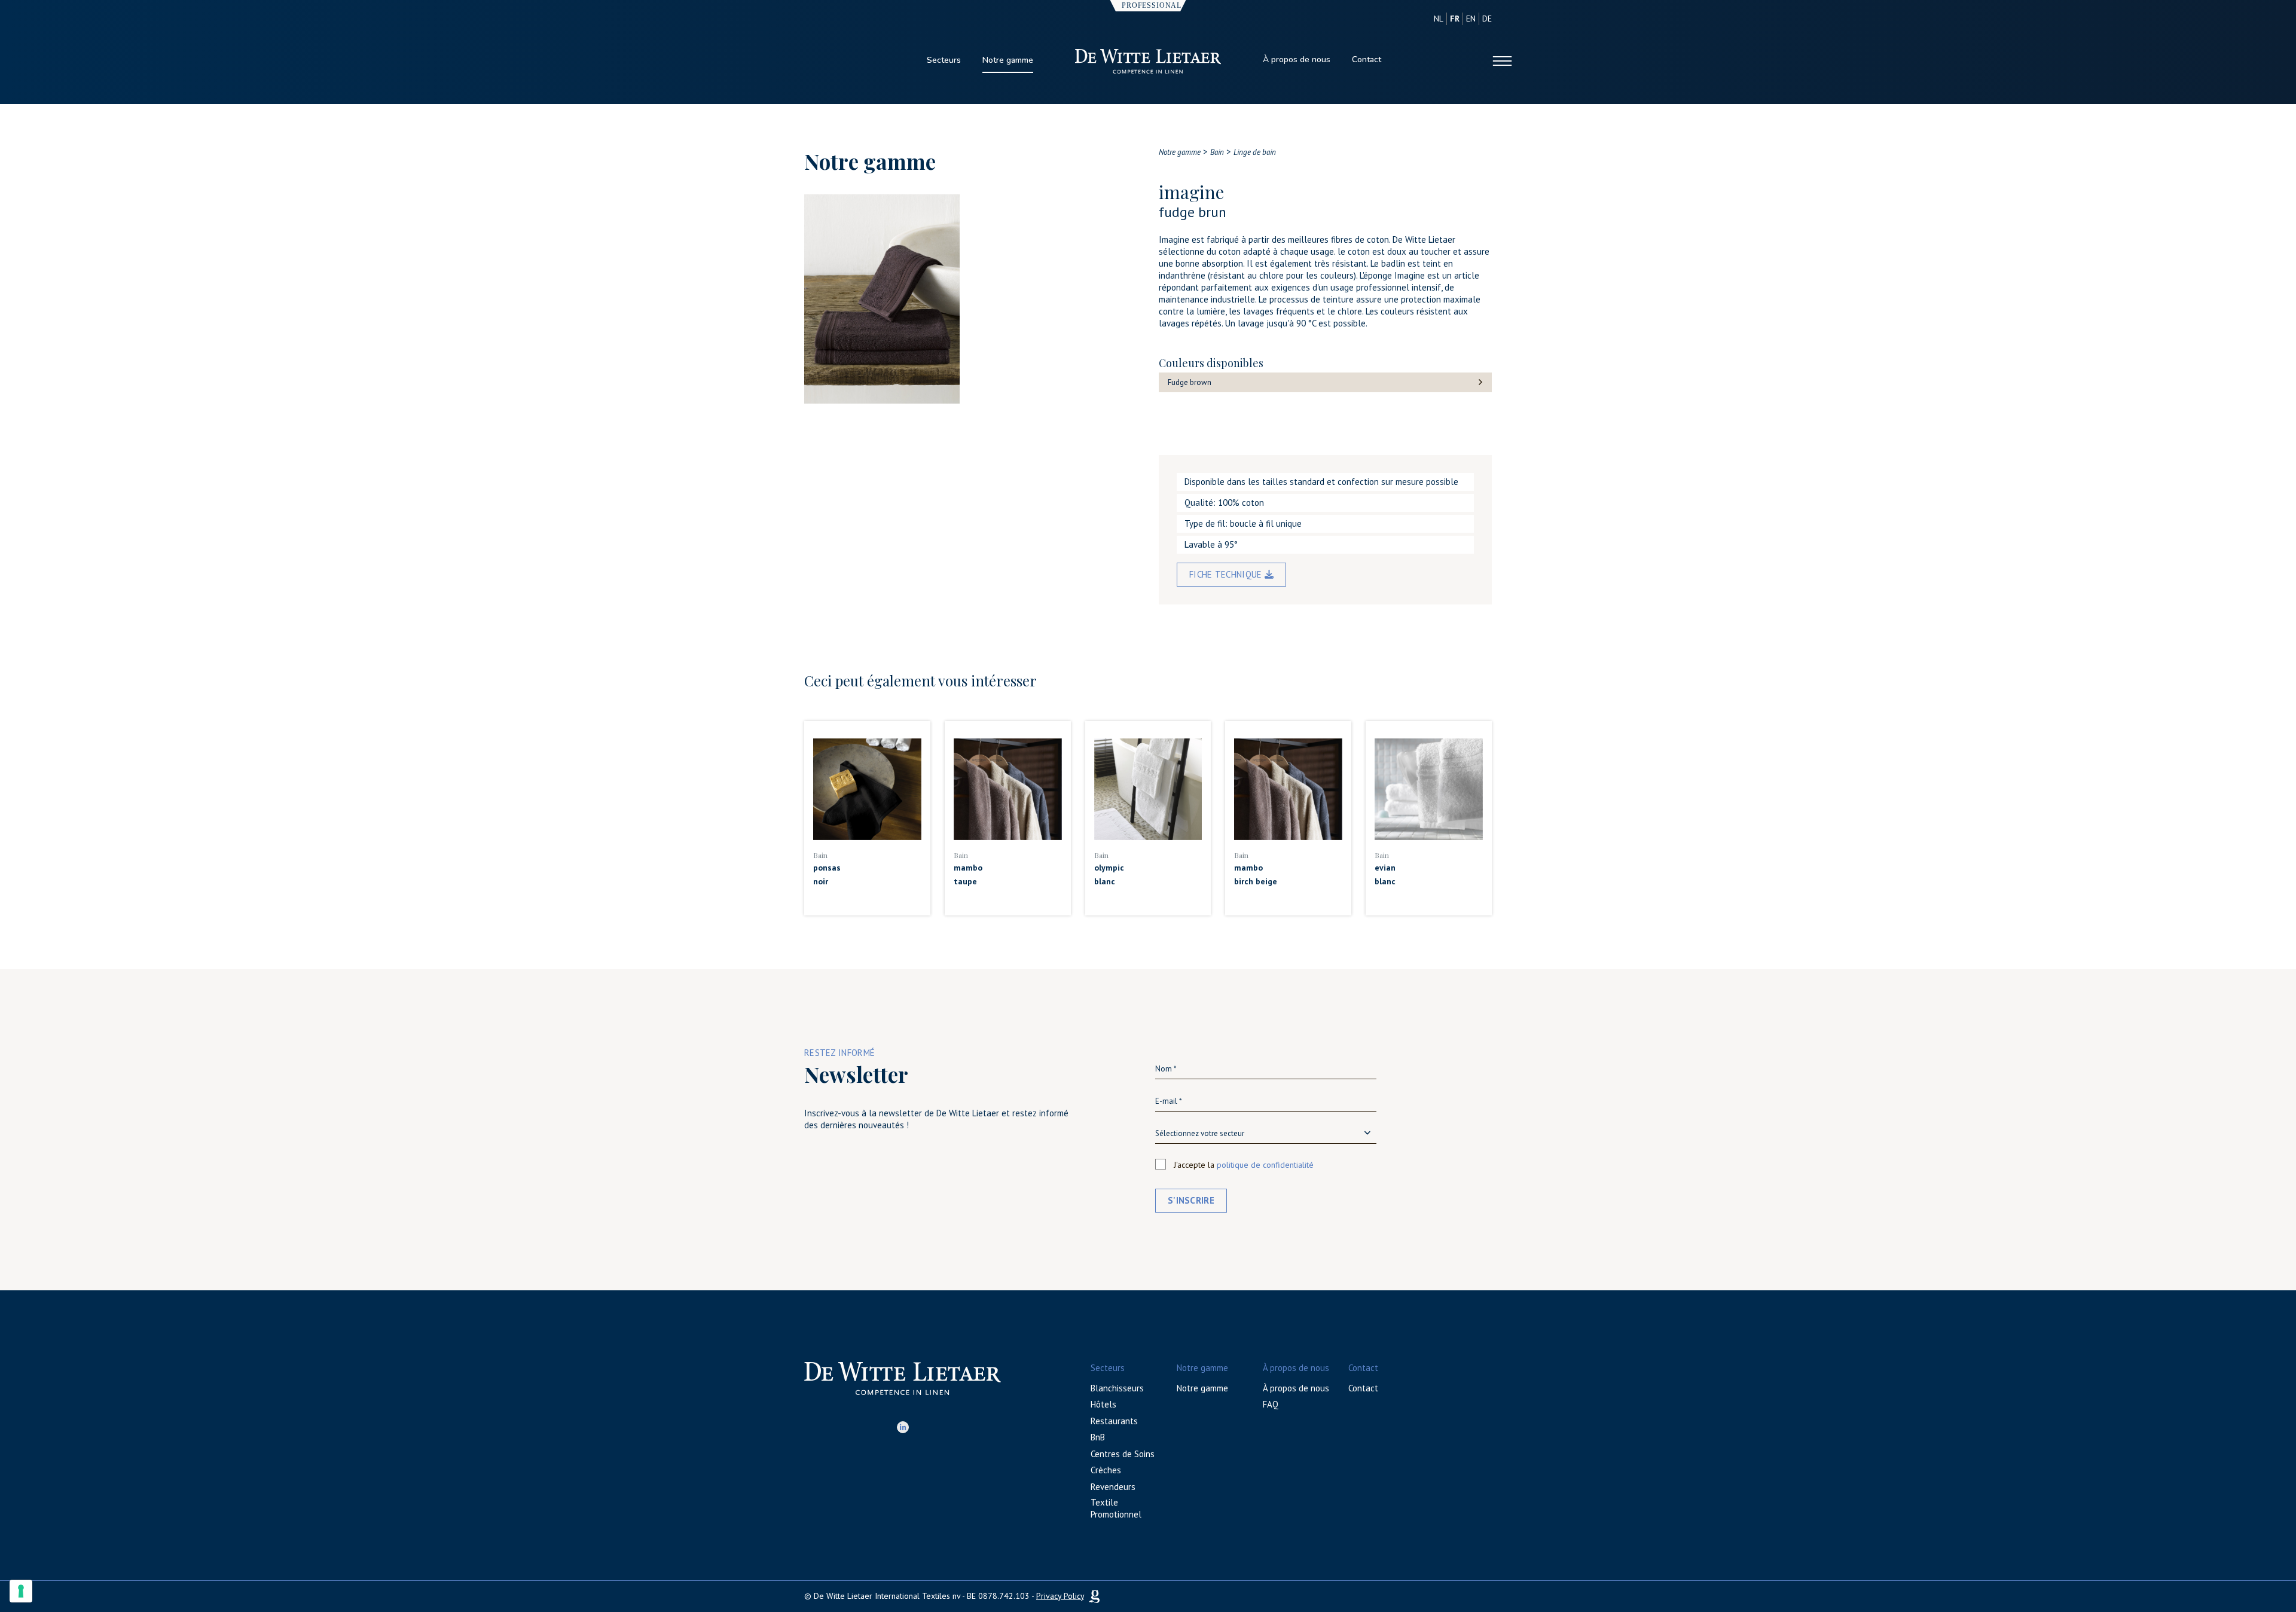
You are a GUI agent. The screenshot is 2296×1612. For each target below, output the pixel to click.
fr (1455, 19)
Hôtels (1103, 1404)
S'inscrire (1191, 1200)
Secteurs (944, 60)
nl (1439, 19)
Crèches (1106, 1470)
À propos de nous (1297, 59)
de (1487, 19)
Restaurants (1114, 1421)
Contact (1367, 59)
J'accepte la (1244, 1165)
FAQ (1271, 1404)
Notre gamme (1008, 60)
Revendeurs (1113, 1487)
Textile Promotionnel (1116, 1508)
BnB (1098, 1437)
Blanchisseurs (1117, 1388)
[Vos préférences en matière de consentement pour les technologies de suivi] (21, 1591)
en (1471, 19)
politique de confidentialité (1265, 1165)
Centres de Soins (1123, 1454)
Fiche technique (1227, 574)
